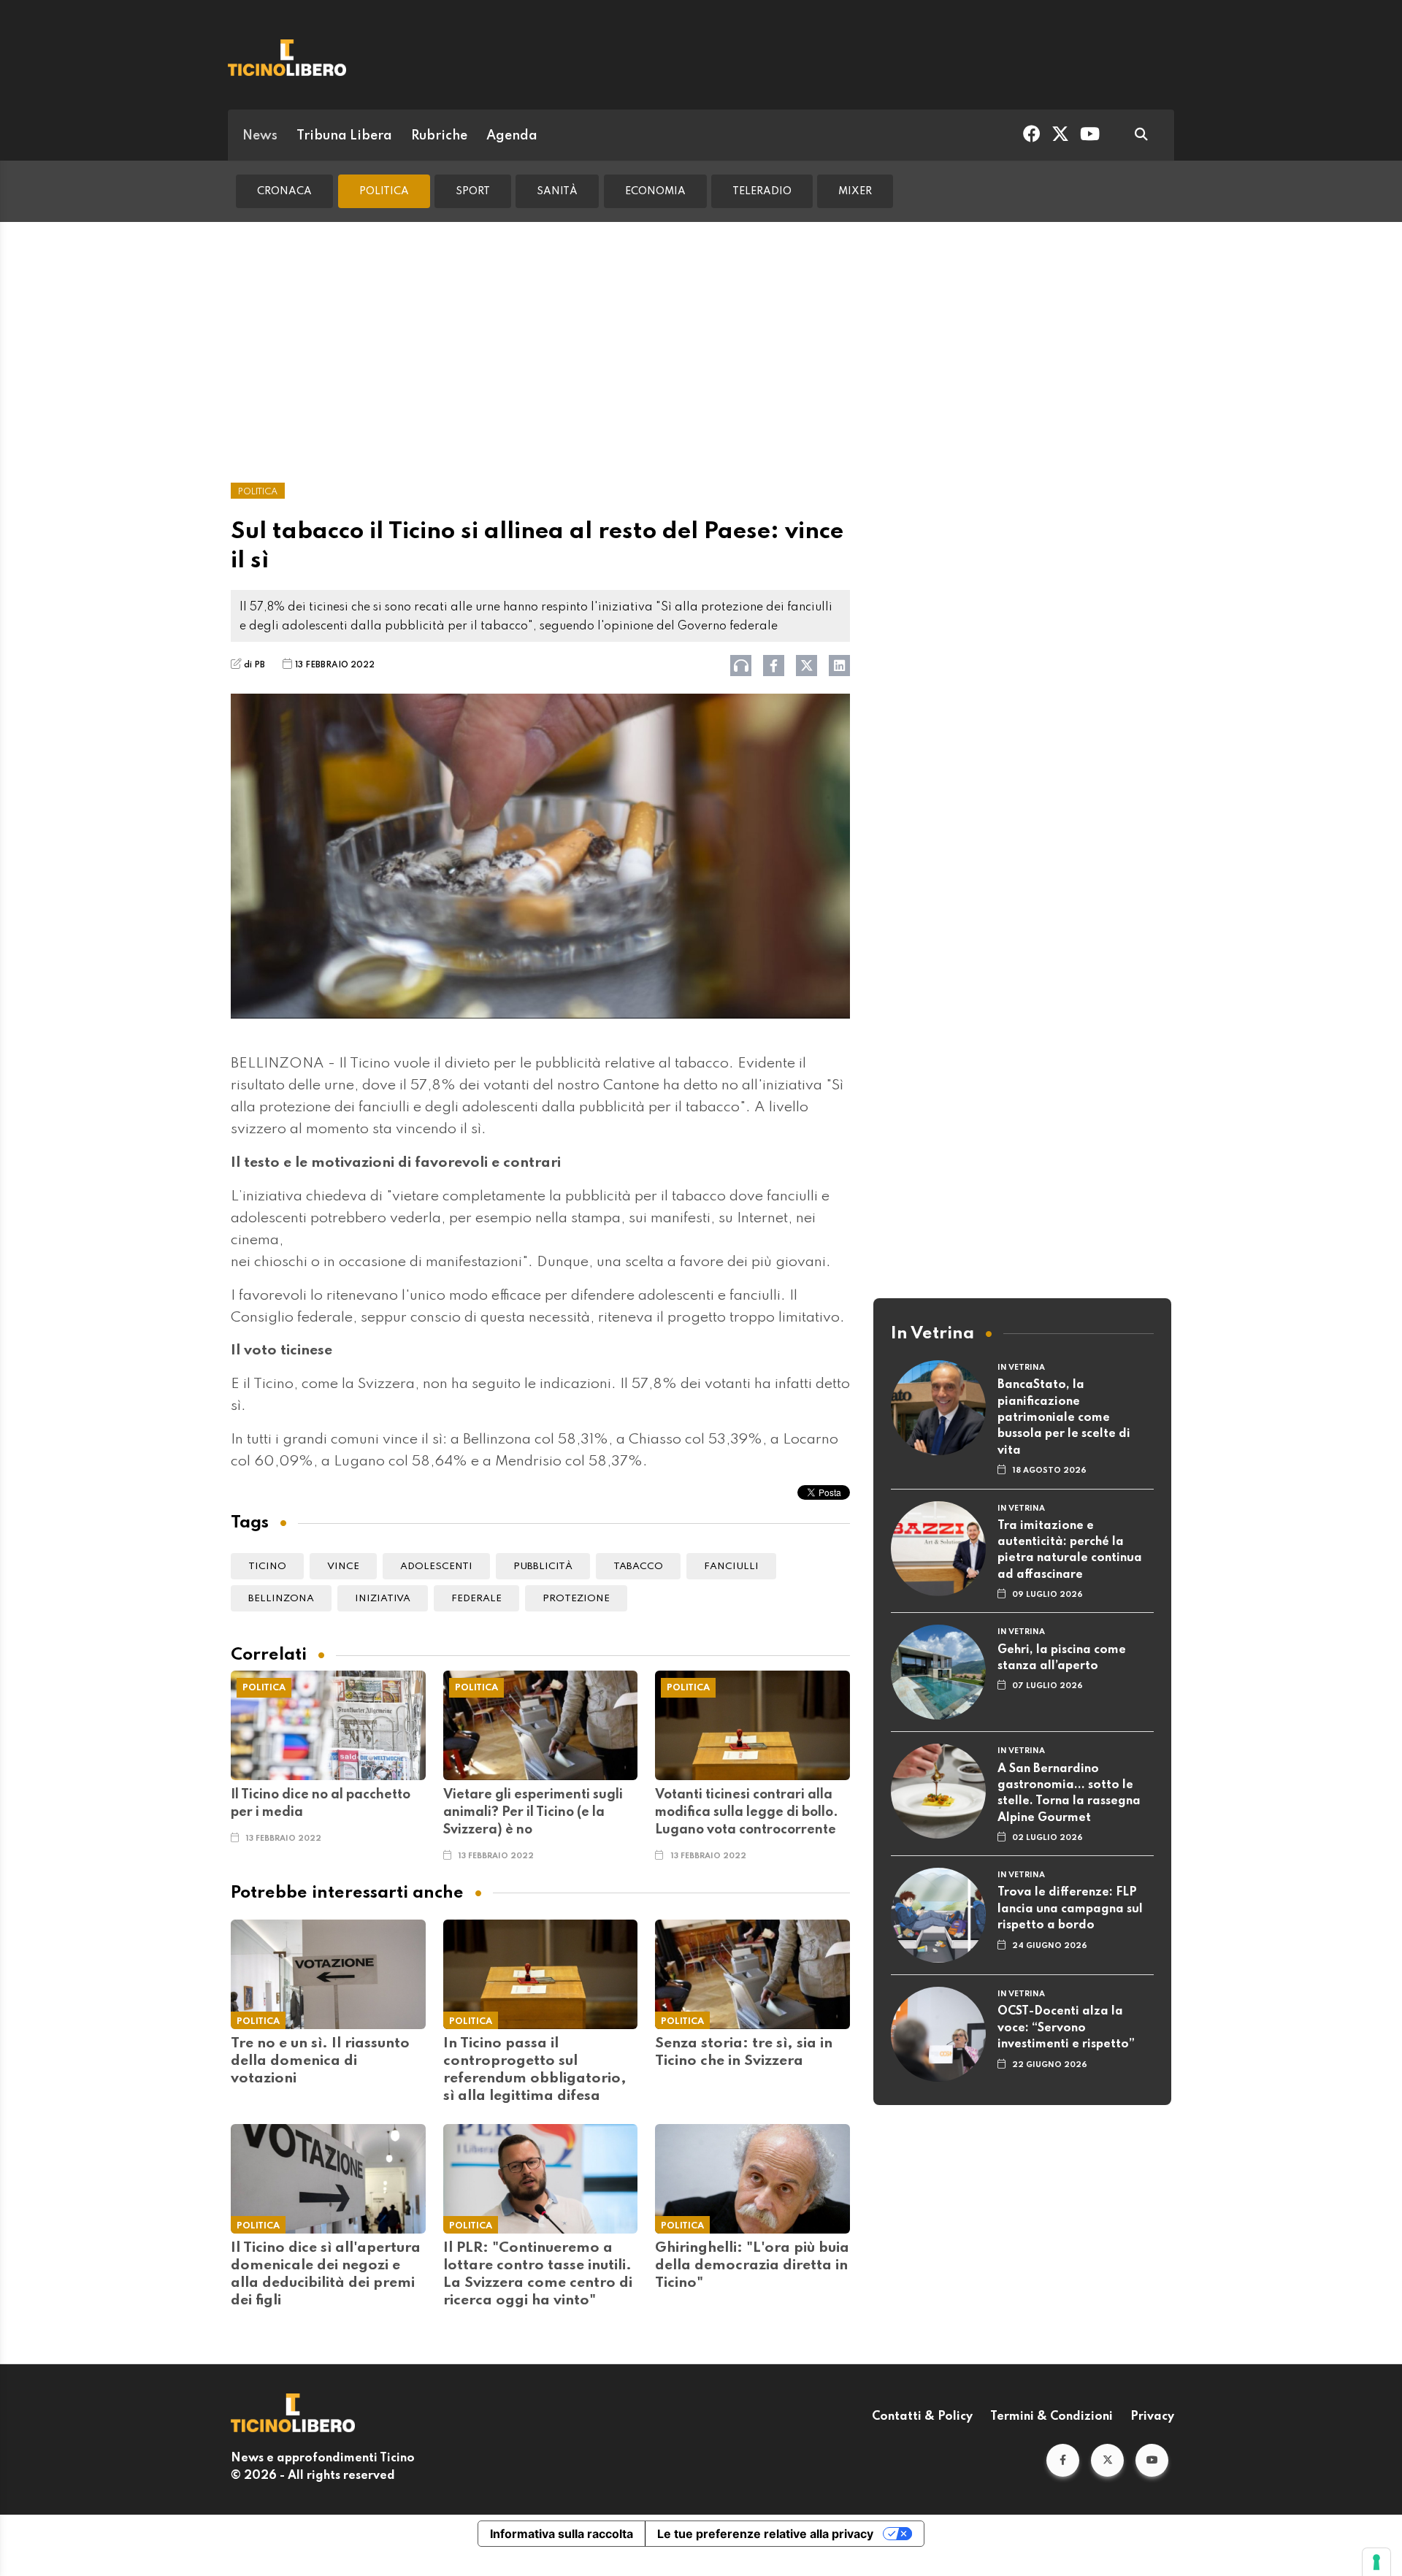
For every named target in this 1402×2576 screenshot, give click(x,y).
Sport (473, 191)
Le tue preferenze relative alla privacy (765, 2534)
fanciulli (731, 1567)
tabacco (638, 1567)
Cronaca (284, 191)
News (260, 136)
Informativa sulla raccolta (562, 2534)
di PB (254, 665)
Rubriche (439, 136)
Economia (655, 191)
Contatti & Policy (922, 2417)
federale (476, 1599)
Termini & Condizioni (1051, 2417)
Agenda (512, 136)
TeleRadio (762, 191)
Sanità (557, 191)
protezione (576, 1599)
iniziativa (383, 1599)
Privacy (1152, 2417)
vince (343, 1567)
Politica (384, 191)
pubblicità (543, 1567)
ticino (267, 1567)
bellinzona (281, 1599)
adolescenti (436, 1567)
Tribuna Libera (344, 136)
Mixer (855, 191)
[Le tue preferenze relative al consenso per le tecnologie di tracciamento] (1376, 2562)
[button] (1063, 2460)
